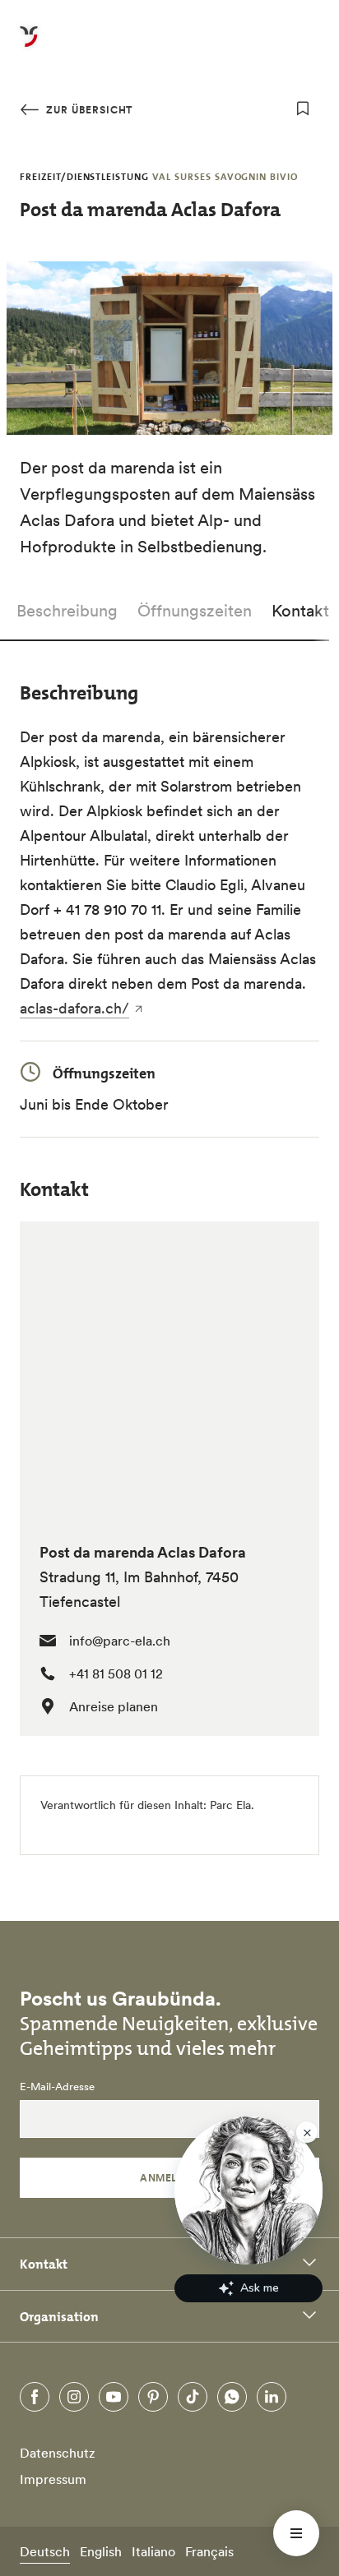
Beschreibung (67, 611)
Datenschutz (58, 2453)
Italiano (153, 2551)
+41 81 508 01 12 (116, 1673)
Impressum (53, 2479)
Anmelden (169, 2178)
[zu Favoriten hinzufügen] (303, 108)
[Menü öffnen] (296, 2533)
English (101, 2551)
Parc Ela (230, 1805)
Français (209, 2551)
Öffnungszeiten (195, 611)
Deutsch (45, 2551)
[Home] (29, 46)
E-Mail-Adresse (57, 2087)
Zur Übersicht (88, 110)
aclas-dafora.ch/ (74, 1008)
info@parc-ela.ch (120, 1641)
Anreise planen (114, 1706)
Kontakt (300, 611)
